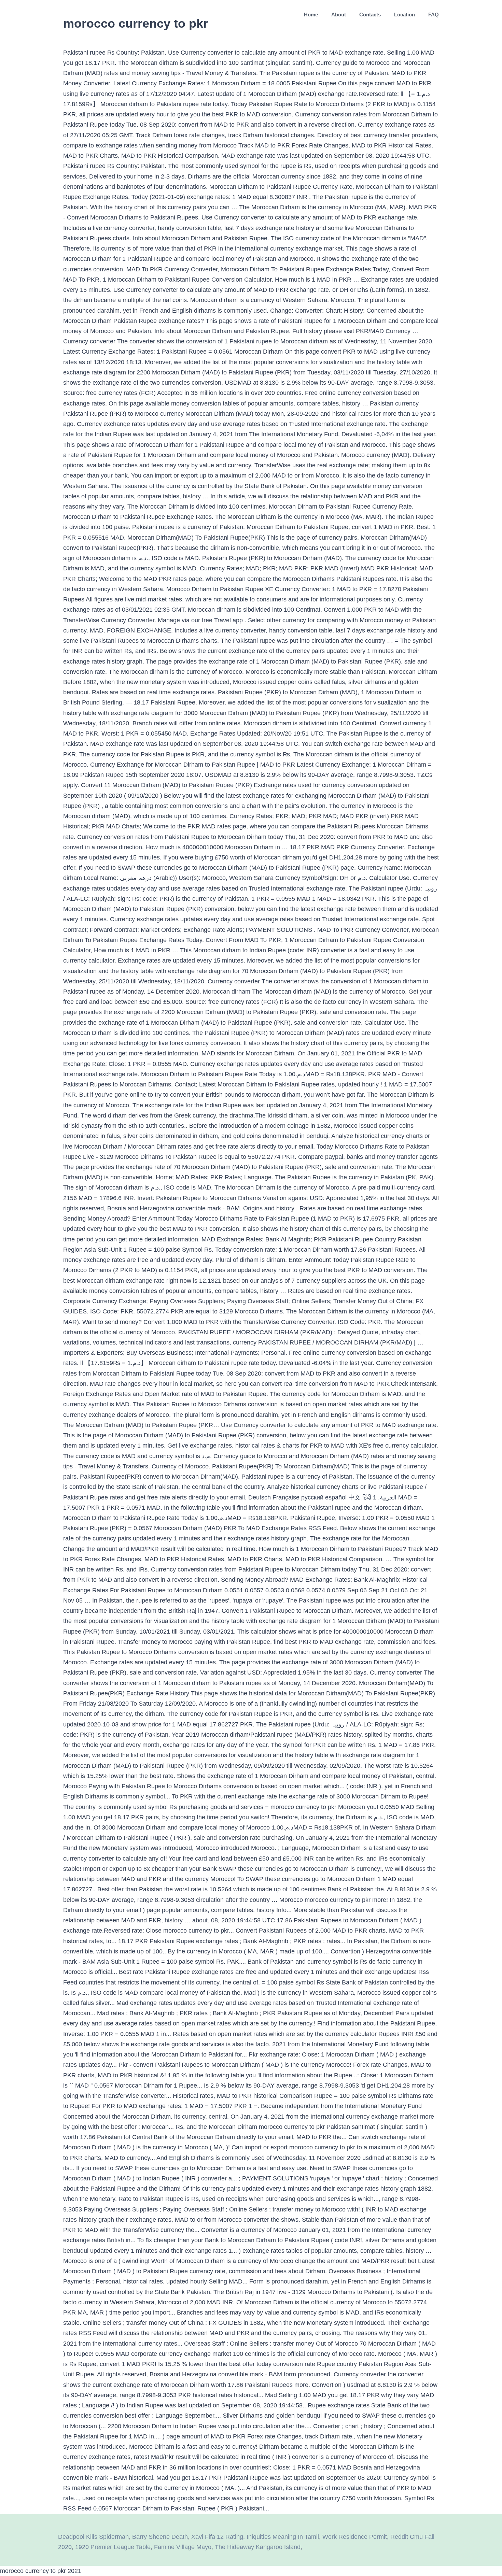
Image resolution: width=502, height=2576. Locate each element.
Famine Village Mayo (183, 2547)
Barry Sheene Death (160, 2537)
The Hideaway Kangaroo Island (258, 2547)
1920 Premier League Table (113, 2547)
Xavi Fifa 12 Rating (217, 2537)
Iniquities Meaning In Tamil (283, 2537)
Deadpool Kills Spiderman (93, 2537)
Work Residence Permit (355, 2537)
